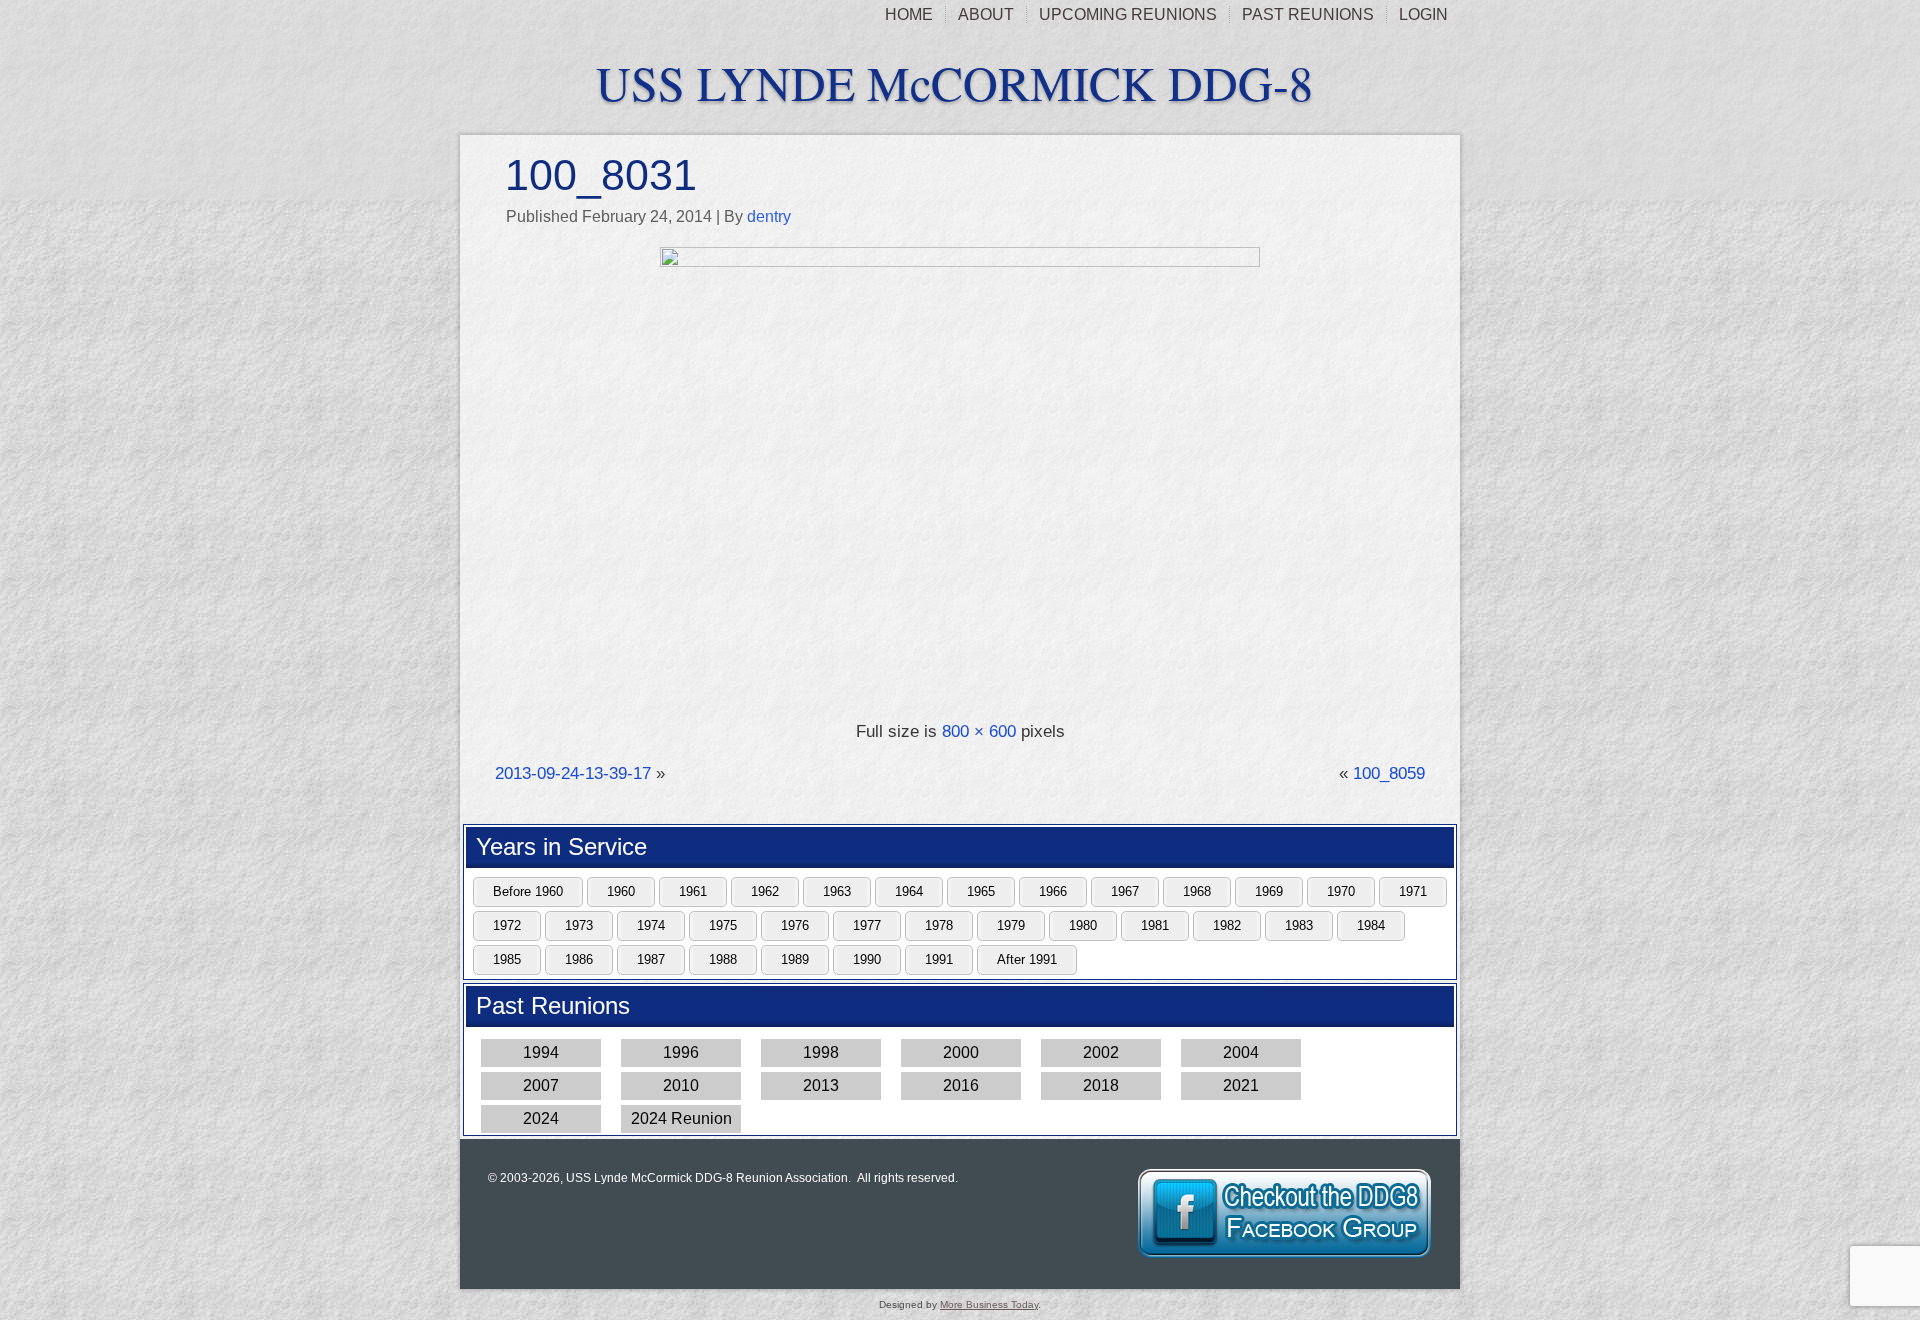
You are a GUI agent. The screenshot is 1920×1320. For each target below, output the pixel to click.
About (986, 14)
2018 (1101, 1085)
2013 (821, 1085)
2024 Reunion (681, 1118)
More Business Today (989, 1304)
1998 (821, 1052)
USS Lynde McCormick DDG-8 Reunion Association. (708, 1178)
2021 (1241, 1085)
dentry (769, 216)
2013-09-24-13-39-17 (573, 773)
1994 (541, 1052)
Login (1423, 14)
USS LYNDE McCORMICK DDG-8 (954, 82)
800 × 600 (979, 731)
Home (909, 14)
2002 (1101, 1052)
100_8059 (1389, 773)
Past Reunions (1308, 14)
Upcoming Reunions (1128, 14)
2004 (1241, 1052)
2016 (961, 1085)
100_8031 (601, 175)
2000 (961, 1052)
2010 (681, 1085)
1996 (681, 1052)
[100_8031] (960, 261)
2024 (541, 1118)
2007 (541, 1085)
